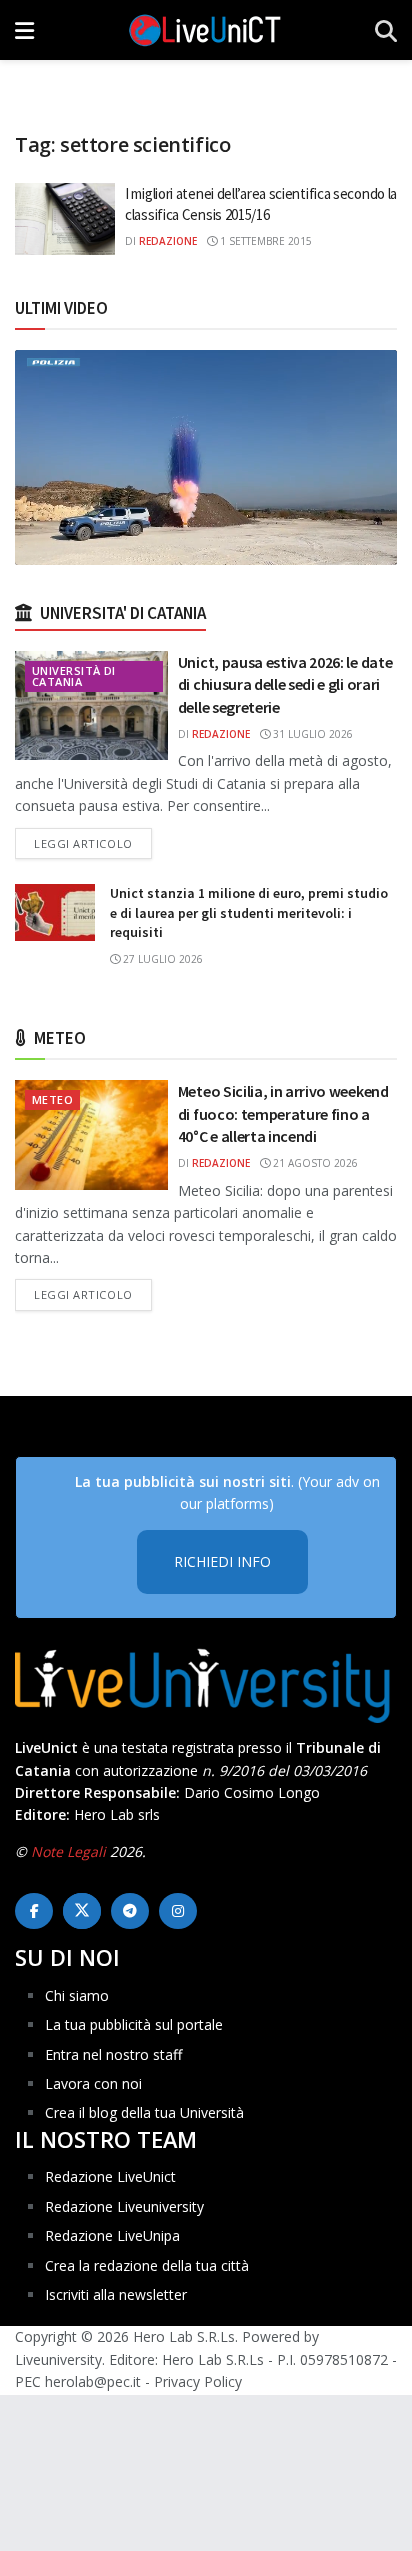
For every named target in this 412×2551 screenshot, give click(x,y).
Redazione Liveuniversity (124, 2206)
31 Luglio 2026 (311, 734)
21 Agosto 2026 (314, 1163)
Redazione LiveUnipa (112, 2235)
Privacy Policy (198, 2381)
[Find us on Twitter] (82, 1911)
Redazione (168, 241)
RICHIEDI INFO (222, 1561)
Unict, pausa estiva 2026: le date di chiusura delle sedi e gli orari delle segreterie (285, 684)
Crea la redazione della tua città (147, 2265)
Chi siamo (77, 1995)
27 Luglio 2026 (161, 959)
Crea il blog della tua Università (144, 2112)
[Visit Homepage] (205, 30)
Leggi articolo (93, 843)
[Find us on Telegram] (130, 1911)
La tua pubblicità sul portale (134, 2024)
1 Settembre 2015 (264, 241)
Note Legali (68, 1851)
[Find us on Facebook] (34, 1911)
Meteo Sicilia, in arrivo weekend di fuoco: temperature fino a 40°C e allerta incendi (283, 1113)
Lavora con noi (93, 2083)
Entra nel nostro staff (113, 2054)
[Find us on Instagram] (178, 1911)
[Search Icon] (386, 30)
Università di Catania (74, 676)
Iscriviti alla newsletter (116, 2294)
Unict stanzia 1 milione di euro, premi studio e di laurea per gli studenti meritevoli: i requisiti (249, 912)
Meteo (52, 1099)
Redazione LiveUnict (110, 2176)
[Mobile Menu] (24, 30)
